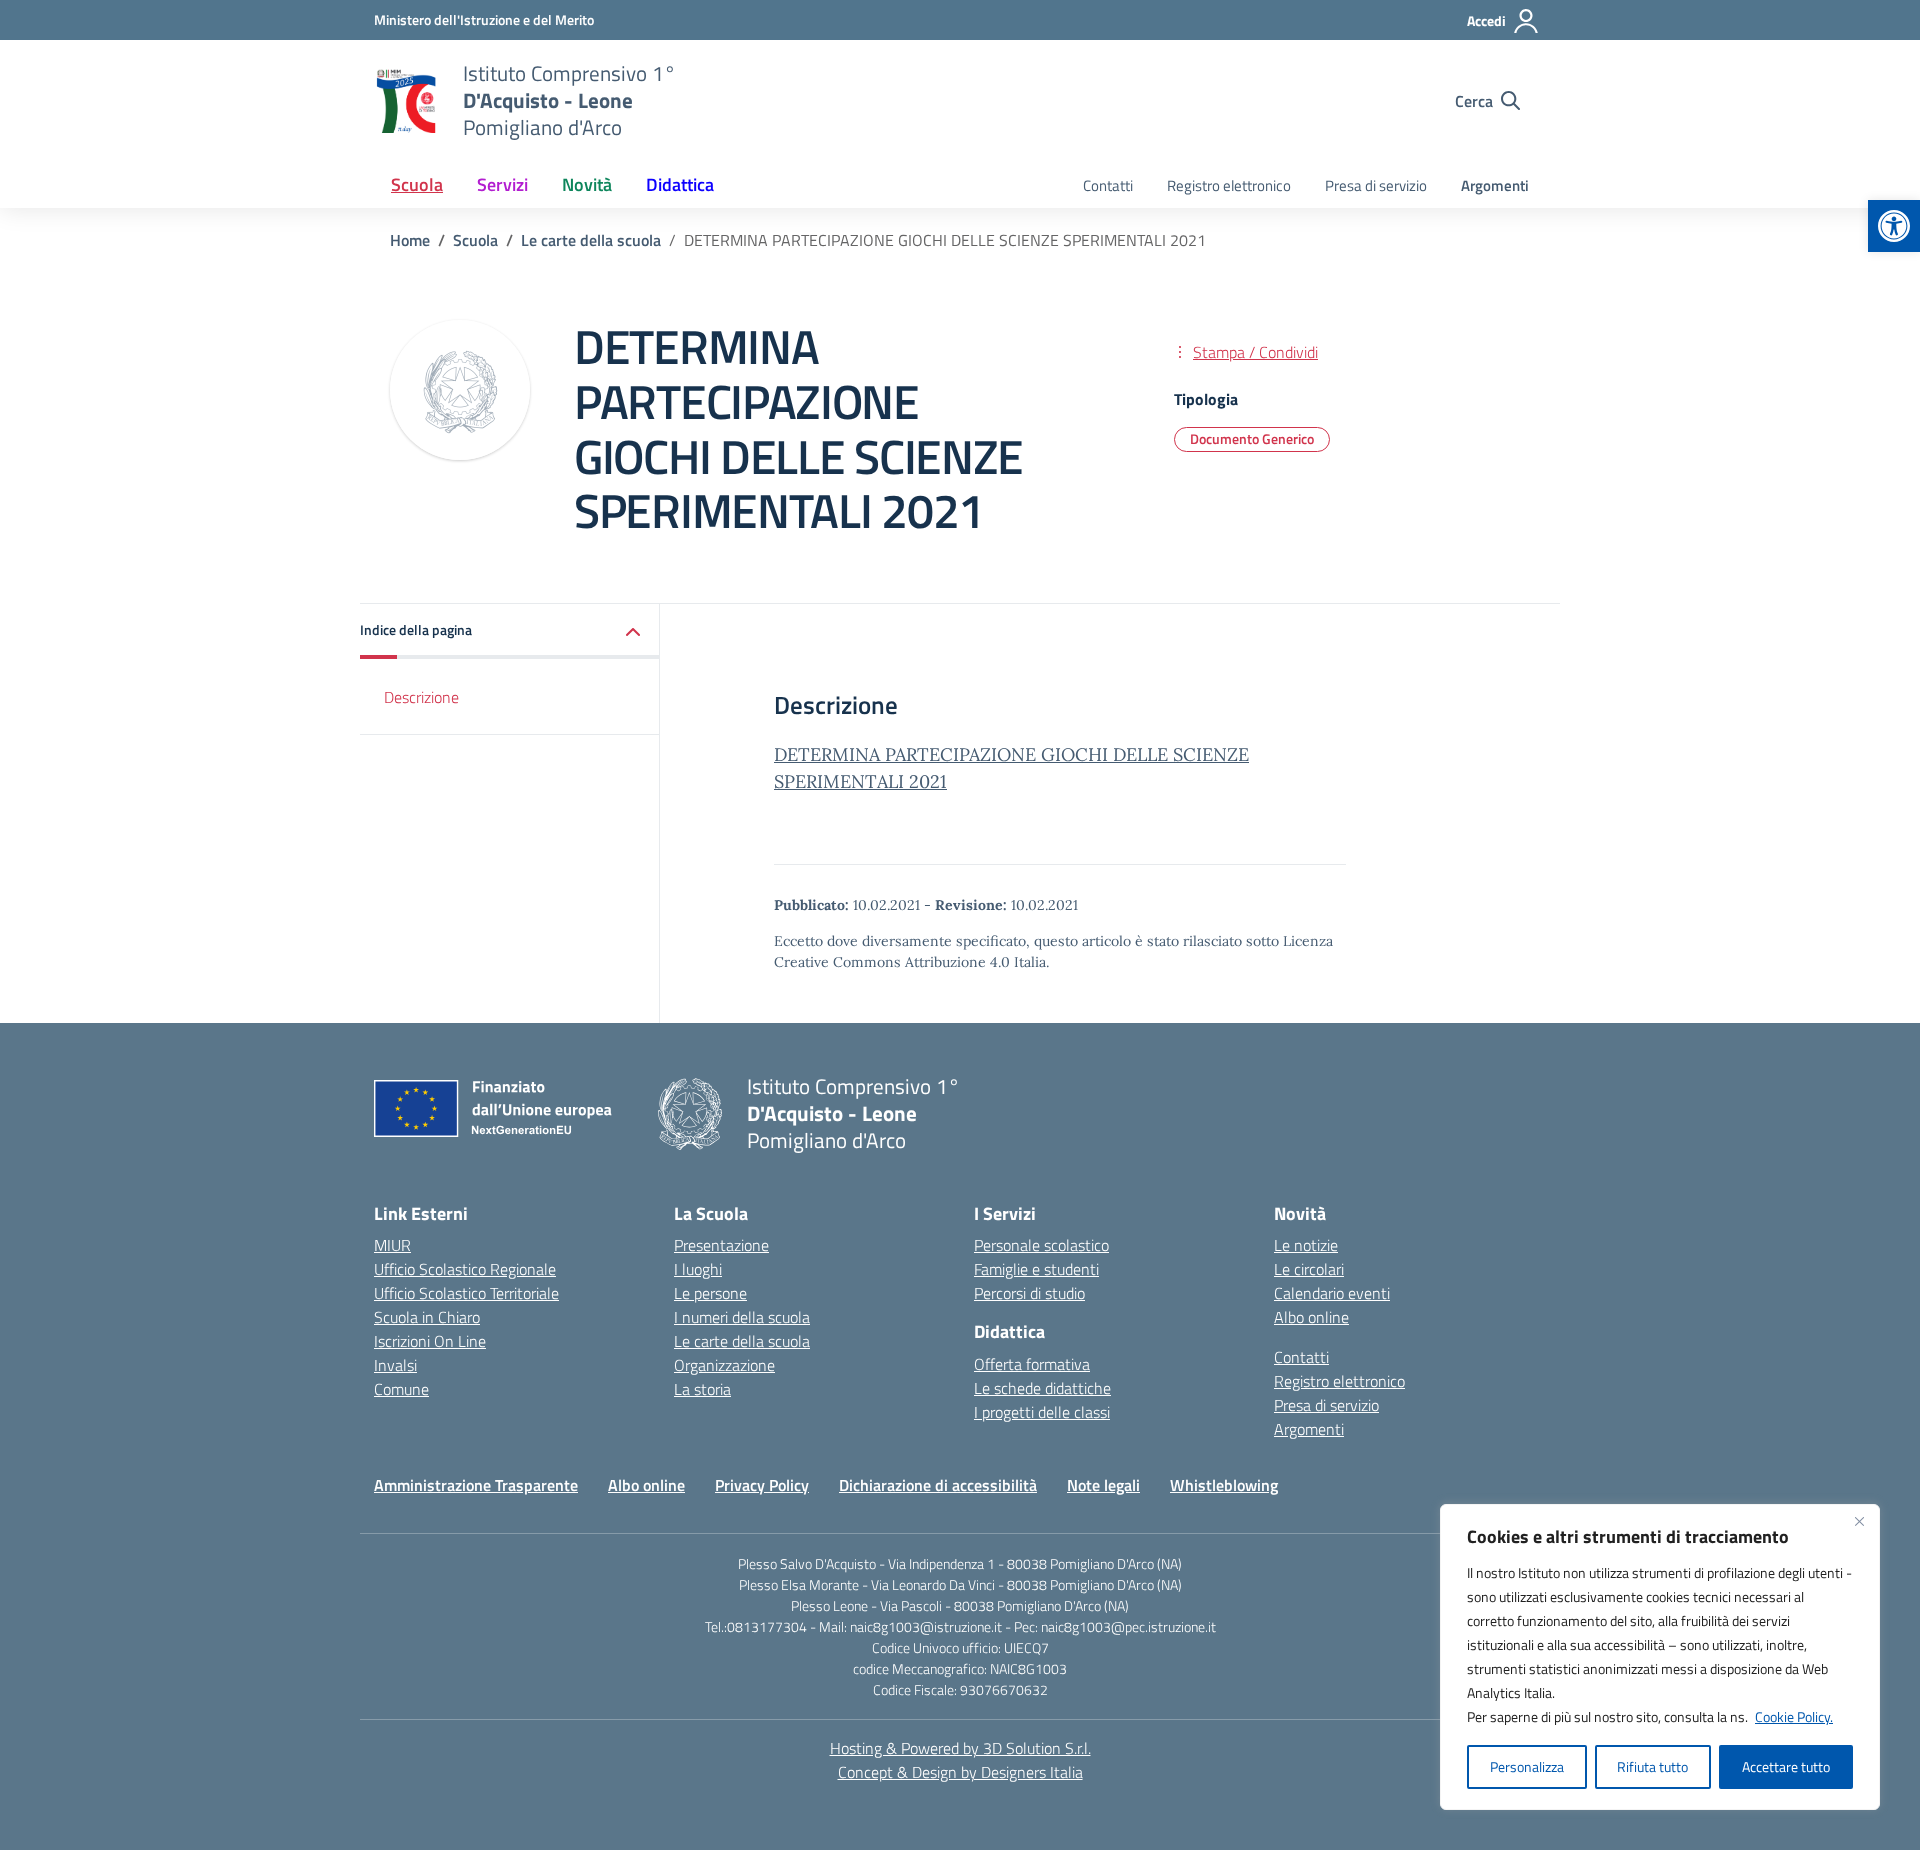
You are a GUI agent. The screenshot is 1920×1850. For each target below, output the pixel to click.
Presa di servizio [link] (1376, 185)
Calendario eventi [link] (1332, 1293)
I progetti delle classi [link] (1042, 1412)
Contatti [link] (1108, 185)
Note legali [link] (1103, 1485)
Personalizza (1527, 1766)
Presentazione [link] (721, 1245)
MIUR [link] (392, 1245)
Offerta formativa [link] (1032, 1364)
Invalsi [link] (395, 1365)
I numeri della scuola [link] (742, 1317)
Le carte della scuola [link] (742, 1341)
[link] (1894, 226)
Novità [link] (587, 184)
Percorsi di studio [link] (1029, 1293)
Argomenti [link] (1495, 185)
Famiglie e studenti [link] (1036, 1269)
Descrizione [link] (421, 697)
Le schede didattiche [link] (1042, 1388)
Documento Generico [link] (1252, 438)
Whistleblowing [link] (1224, 1485)
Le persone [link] (710, 1293)
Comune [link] (401, 1389)
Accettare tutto (1786, 1766)
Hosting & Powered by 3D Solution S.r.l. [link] (960, 1748)
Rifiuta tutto (1652, 1766)
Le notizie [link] (1306, 1245)
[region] (1660, 1657)
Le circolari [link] (1309, 1269)
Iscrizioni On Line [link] (430, 1341)
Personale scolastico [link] (1041, 1245)
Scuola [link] (417, 184)
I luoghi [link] (698, 1269)
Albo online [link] (1311, 1317)
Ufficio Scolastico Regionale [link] (465, 1269)
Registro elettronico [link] (1229, 185)
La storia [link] (702, 1389)
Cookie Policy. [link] (1794, 1716)
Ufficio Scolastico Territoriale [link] (466, 1293)
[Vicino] (1859, 1521)
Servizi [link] (502, 184)
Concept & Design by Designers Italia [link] (960, 1772)
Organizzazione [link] (724, 1365)
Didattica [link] (680, 184)
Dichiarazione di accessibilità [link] (938, 1485)
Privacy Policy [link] (762, 1485)
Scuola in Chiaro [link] (427, 1317)
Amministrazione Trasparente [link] (476, 1485)
